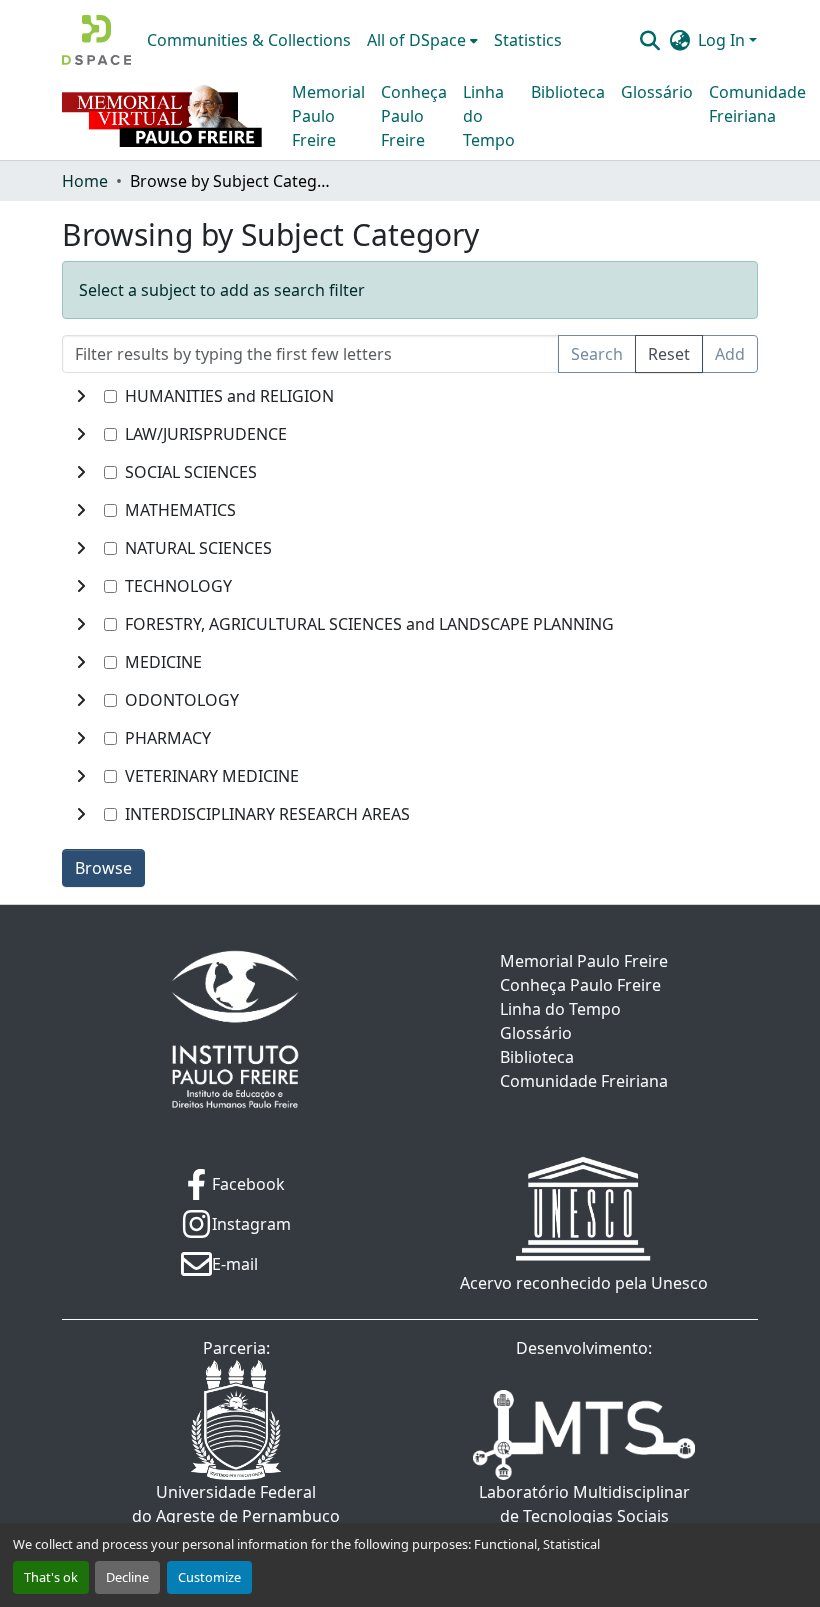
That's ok (51, 1577)
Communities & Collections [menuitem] (249, 40)
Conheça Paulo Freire (414, 116)
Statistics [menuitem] (528, 40)
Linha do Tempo (489, 116)
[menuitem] (422, 40)
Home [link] (85, 181)
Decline (127, 1577)
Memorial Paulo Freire (328, 116)
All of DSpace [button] (416, 40)
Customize (209, 1577)
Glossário (657, 92)
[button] (96, 40)
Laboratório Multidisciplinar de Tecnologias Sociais (584, 1504)
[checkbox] (110, 396)
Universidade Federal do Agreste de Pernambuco (236, 1504)
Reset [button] (669, 354)
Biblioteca (568, 92)
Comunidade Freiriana (757, 104)
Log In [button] (723, 40)
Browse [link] (103, 868)
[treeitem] (410, 434)
